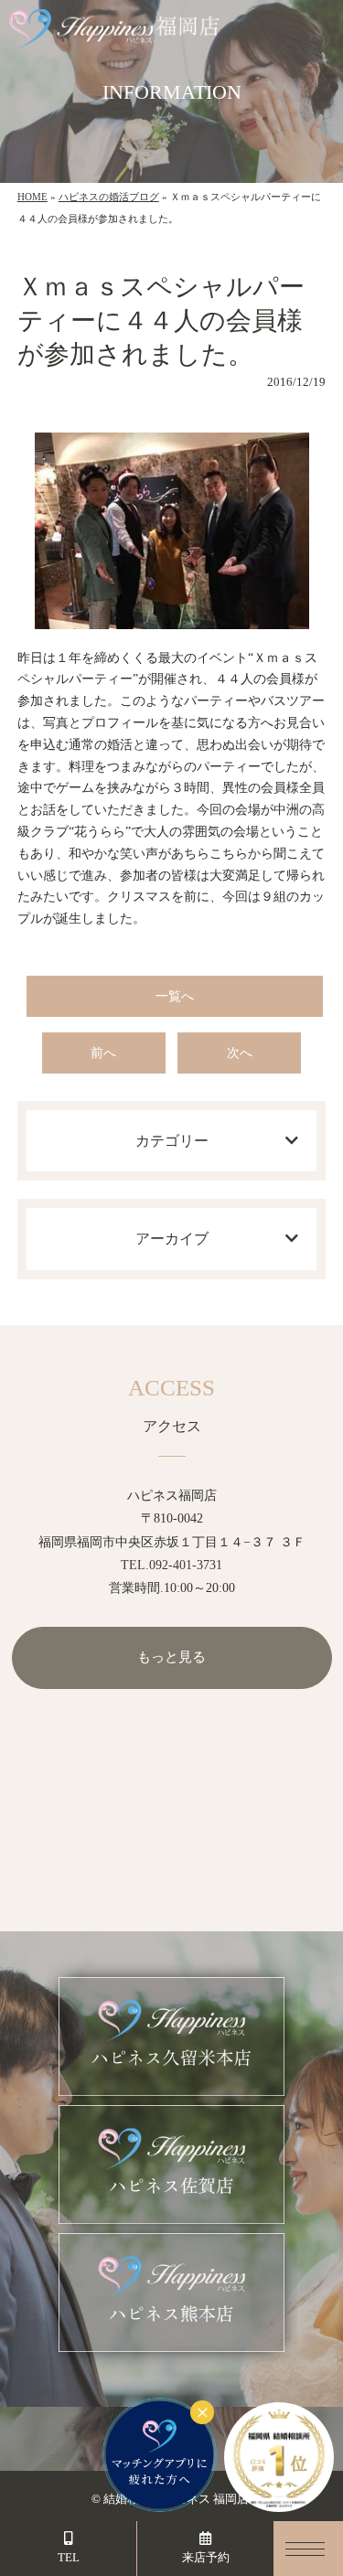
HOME (32, 197)
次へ (240, 1053)
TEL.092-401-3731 (171, 1565)
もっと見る (171, 1657)
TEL (69, 2557)
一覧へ (175, 996)
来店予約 (206, 2557)
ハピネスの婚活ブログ (109, 197)
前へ (103, 1053)
